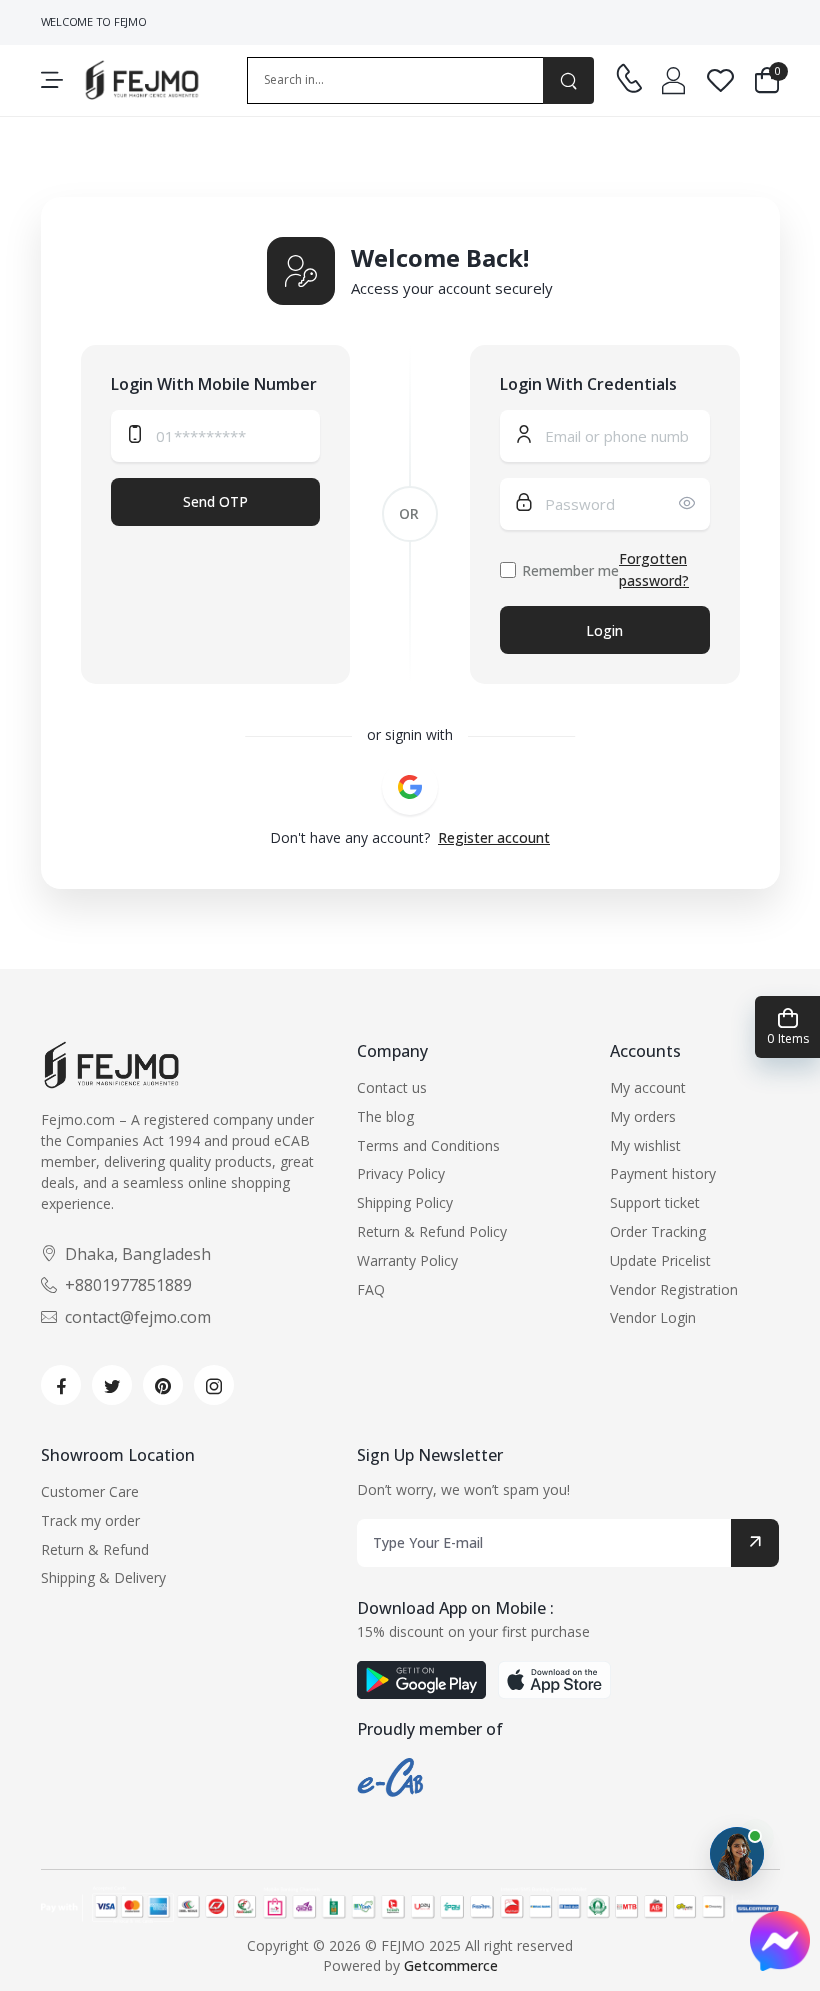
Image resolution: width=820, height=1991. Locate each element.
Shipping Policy (405, 1202)
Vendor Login (653, 1317)
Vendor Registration (674, 1289)
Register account (494, 837)
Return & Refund (95, 1549)
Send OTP (215, 501)
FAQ (371, 1289)
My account (648, 1087)
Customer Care (90, 1491)
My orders (643, 1116)
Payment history (663, 1173)
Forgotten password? (654, 569)
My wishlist (645, 1145)
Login (604, 630)
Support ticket (655, 1202)
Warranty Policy (407, 1260)
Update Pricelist (660, 1260)
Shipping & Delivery (103, 1577)
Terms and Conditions (428, 1145)
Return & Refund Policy (432, 1231)
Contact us (392, 1087)
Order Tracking (658, 1231)
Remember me (570, 570)
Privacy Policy (401, 1173)
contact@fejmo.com (138, 1317)
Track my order (90, 1520)
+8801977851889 (128, 1285)
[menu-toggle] (52, 80)
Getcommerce (451, 1965)
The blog (385, 1116)
